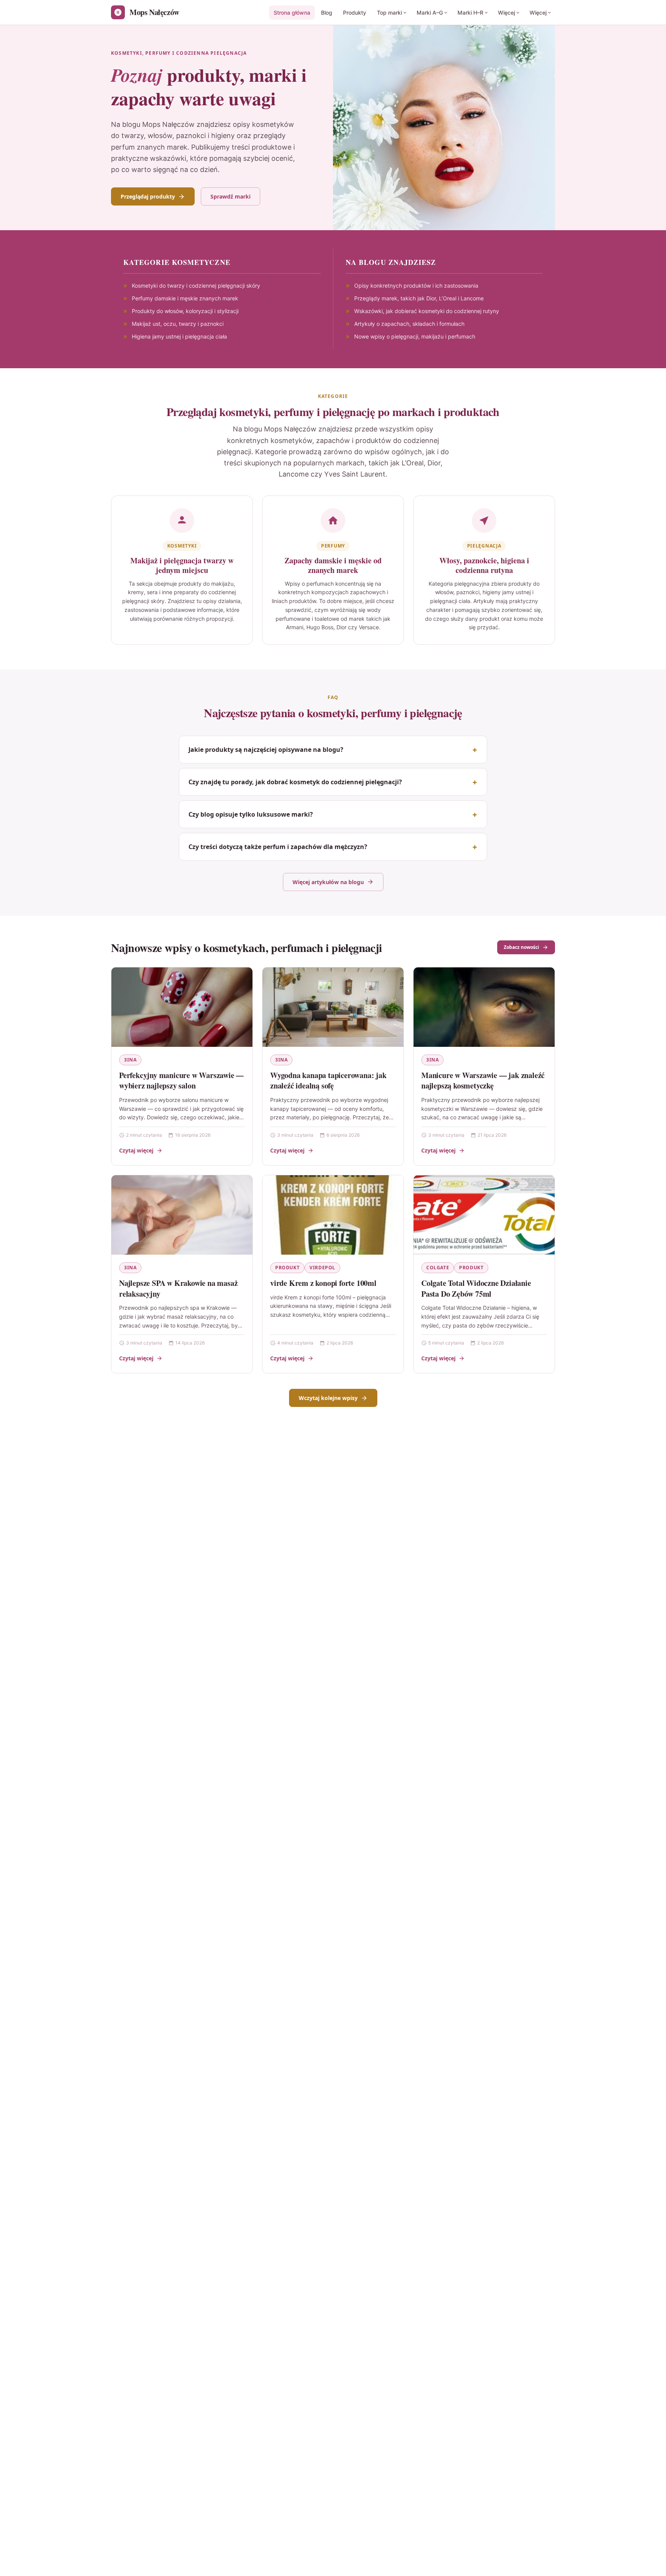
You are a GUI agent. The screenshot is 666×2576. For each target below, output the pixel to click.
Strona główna (292, 13)
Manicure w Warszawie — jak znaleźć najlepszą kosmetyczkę (483, 1081)
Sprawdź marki (230, 196)
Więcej (506, 13)
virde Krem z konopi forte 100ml (323, 1283)
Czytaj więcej (136, 1150)
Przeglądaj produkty (148, 196)
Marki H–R (470, 13)
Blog (327, 13)
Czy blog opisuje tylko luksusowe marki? (251, 814)
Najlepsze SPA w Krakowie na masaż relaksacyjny (178, 1288)
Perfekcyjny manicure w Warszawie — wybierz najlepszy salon (181, 1081)
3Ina (130, 1060)
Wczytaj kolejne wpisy (328, 1398)
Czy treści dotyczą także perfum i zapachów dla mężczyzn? (278, 847)
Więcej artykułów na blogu (328, 882)
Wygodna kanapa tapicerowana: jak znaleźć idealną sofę (328, 1081)
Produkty (355, 13)
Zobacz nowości (521, 947)
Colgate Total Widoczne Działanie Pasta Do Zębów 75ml (476, 1288)
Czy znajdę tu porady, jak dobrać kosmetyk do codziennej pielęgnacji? (295, 782)
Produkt (287, 1268)
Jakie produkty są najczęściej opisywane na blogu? (266, 750)
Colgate (438, 1268)
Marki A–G (430, 13)
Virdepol (322, 1268)
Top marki (389, 13)
